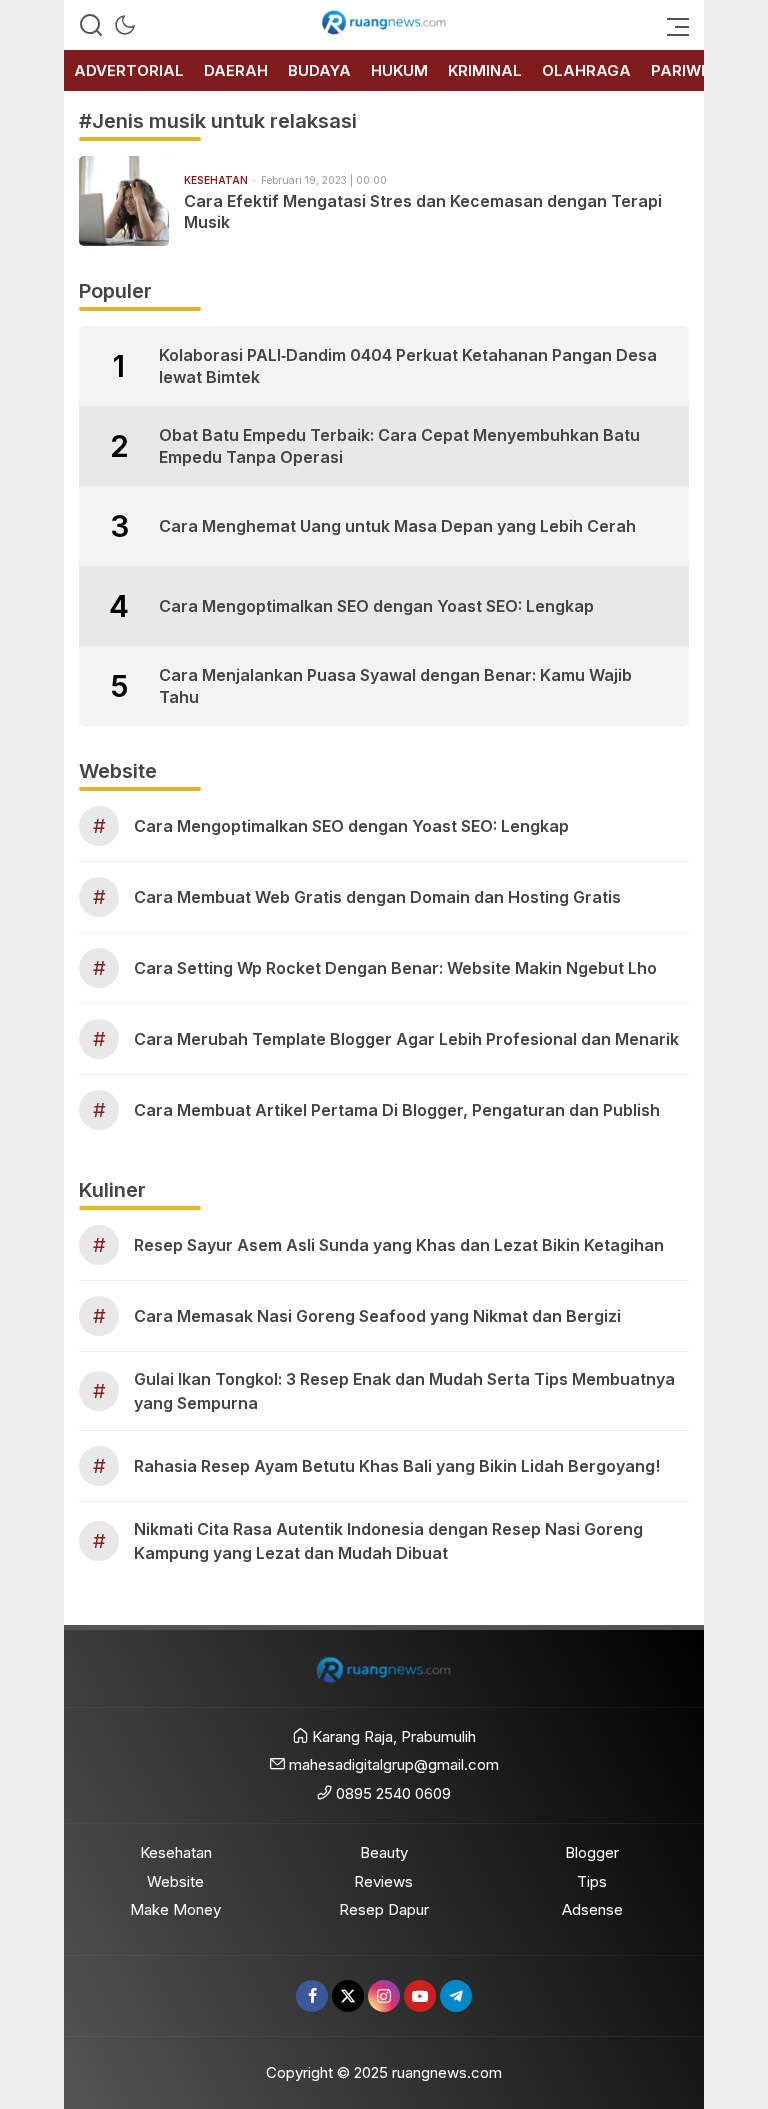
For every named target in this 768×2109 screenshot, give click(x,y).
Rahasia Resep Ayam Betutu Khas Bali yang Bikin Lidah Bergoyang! (397, 1466)
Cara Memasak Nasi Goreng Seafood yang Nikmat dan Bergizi (377, 1316)
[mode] (125, 25)
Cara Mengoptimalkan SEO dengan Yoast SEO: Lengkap (376, 606)
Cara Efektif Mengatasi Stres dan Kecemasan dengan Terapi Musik (423, 211)
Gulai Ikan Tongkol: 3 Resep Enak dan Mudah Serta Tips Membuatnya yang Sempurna (404, 1391)
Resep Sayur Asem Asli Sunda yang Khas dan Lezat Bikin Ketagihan (399, 1245)
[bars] (672, 25)
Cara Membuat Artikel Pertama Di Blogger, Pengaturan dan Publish (397, 1110)
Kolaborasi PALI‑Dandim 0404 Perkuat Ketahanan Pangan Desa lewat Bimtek (408, 366)
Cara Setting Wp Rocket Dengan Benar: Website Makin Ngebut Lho (395, 968)
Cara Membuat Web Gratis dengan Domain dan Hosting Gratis (377, 897)
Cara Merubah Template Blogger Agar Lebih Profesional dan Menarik (406, 1039)
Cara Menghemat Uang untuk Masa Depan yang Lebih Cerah (397, 526)
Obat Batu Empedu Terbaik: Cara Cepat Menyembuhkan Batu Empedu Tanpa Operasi (399, 446)
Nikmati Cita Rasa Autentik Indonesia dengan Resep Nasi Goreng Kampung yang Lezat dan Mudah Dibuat (388, 1541)
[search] (91, 25)
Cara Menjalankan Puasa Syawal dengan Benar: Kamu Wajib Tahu (395, 686)
